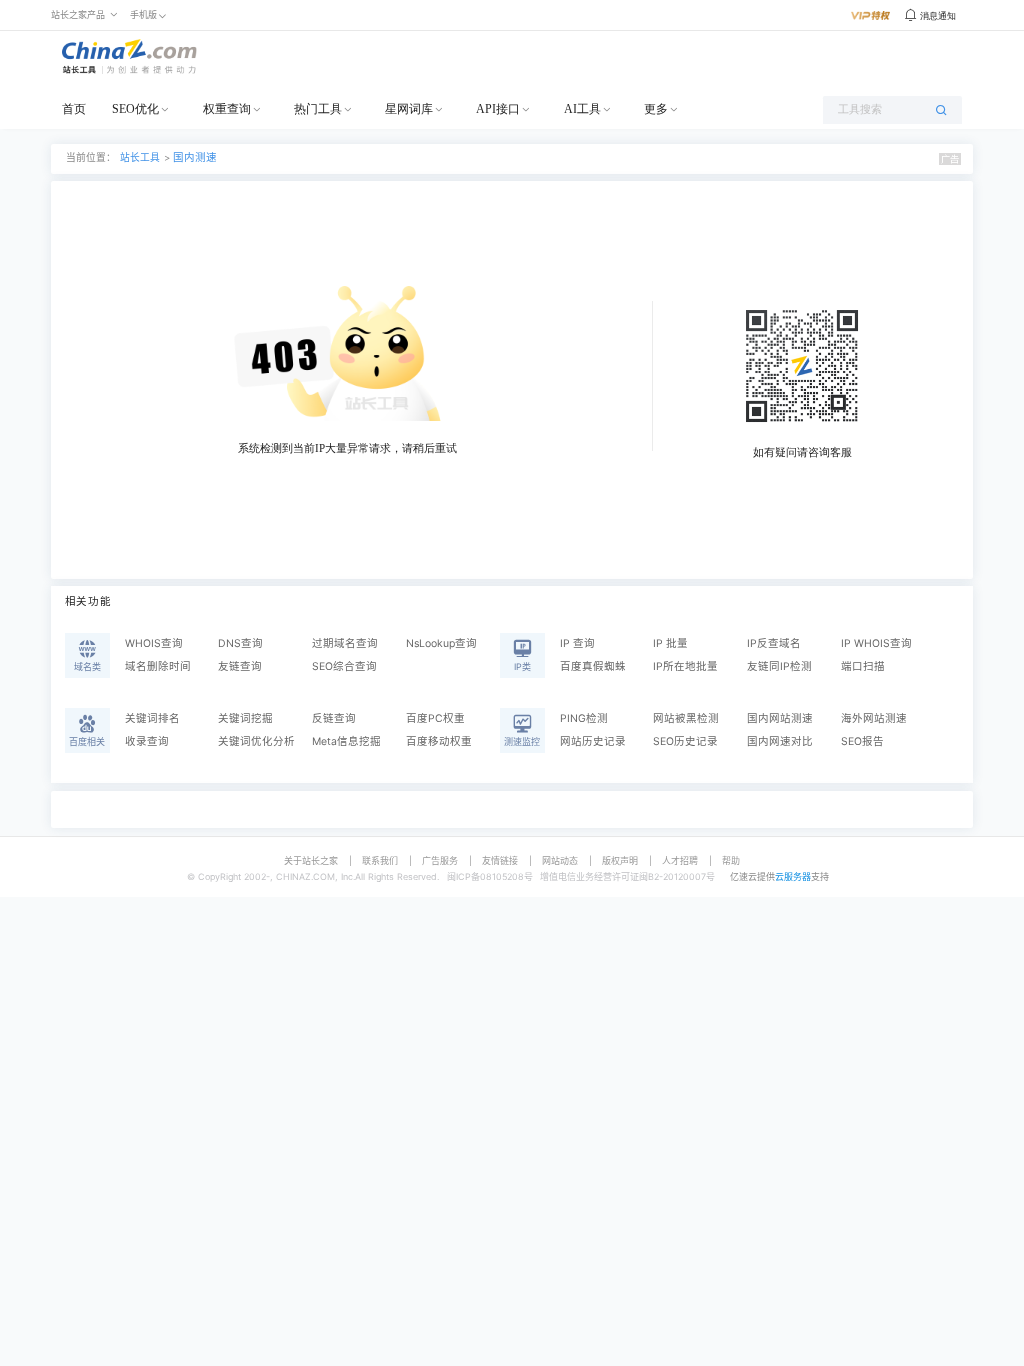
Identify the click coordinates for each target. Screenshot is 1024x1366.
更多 (656, 109)
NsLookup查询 (441, 643)
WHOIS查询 (154, 643)
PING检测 (584, 718)
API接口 (498, 109)
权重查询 (227, 109)
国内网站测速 (780, 718)
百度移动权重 (439, 741)
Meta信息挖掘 (346, 741)
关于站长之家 (311, 860)
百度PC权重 (435, 718)
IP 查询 (577, 643)
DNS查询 (240, 643)
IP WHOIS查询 (876, 643)
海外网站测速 (874, 718)
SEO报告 (862, 741)
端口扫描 (863, 666)
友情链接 (500, 860)
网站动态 (560, 860)
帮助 (731, 860)
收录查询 (147, 741)
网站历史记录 (593, 741)
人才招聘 (680, 860)
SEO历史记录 (685, 741)
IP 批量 (670, 643)
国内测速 (195, 157)
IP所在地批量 (685, 666)
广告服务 (440, 860)
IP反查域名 (774, 643)
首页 (74, 109)
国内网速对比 (780, 741)
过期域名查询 (345, 643)
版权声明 (620, 860)
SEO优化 (135, 109)
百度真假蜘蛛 (593, 666)
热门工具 (318, 109)
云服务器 (793, 876)
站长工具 (140, 157)
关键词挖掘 (245, 718)
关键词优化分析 (256, 741)
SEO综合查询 (344, 666)
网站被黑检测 (686, 718)
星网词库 (409, 109)
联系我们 (380, 860)
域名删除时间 (158, 666)
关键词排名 (152, 718)
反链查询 (334, 718)
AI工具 (582, 109)
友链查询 (240, 666)
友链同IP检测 (779, 666)
